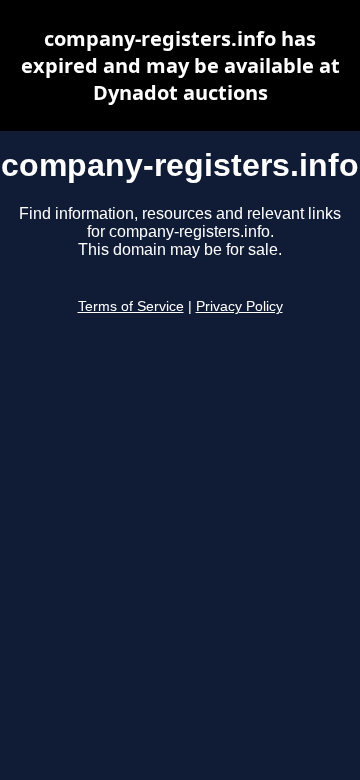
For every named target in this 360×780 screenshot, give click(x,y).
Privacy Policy (239, 306)
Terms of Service (131, 306)
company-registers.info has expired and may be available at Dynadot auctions (180, 65)
